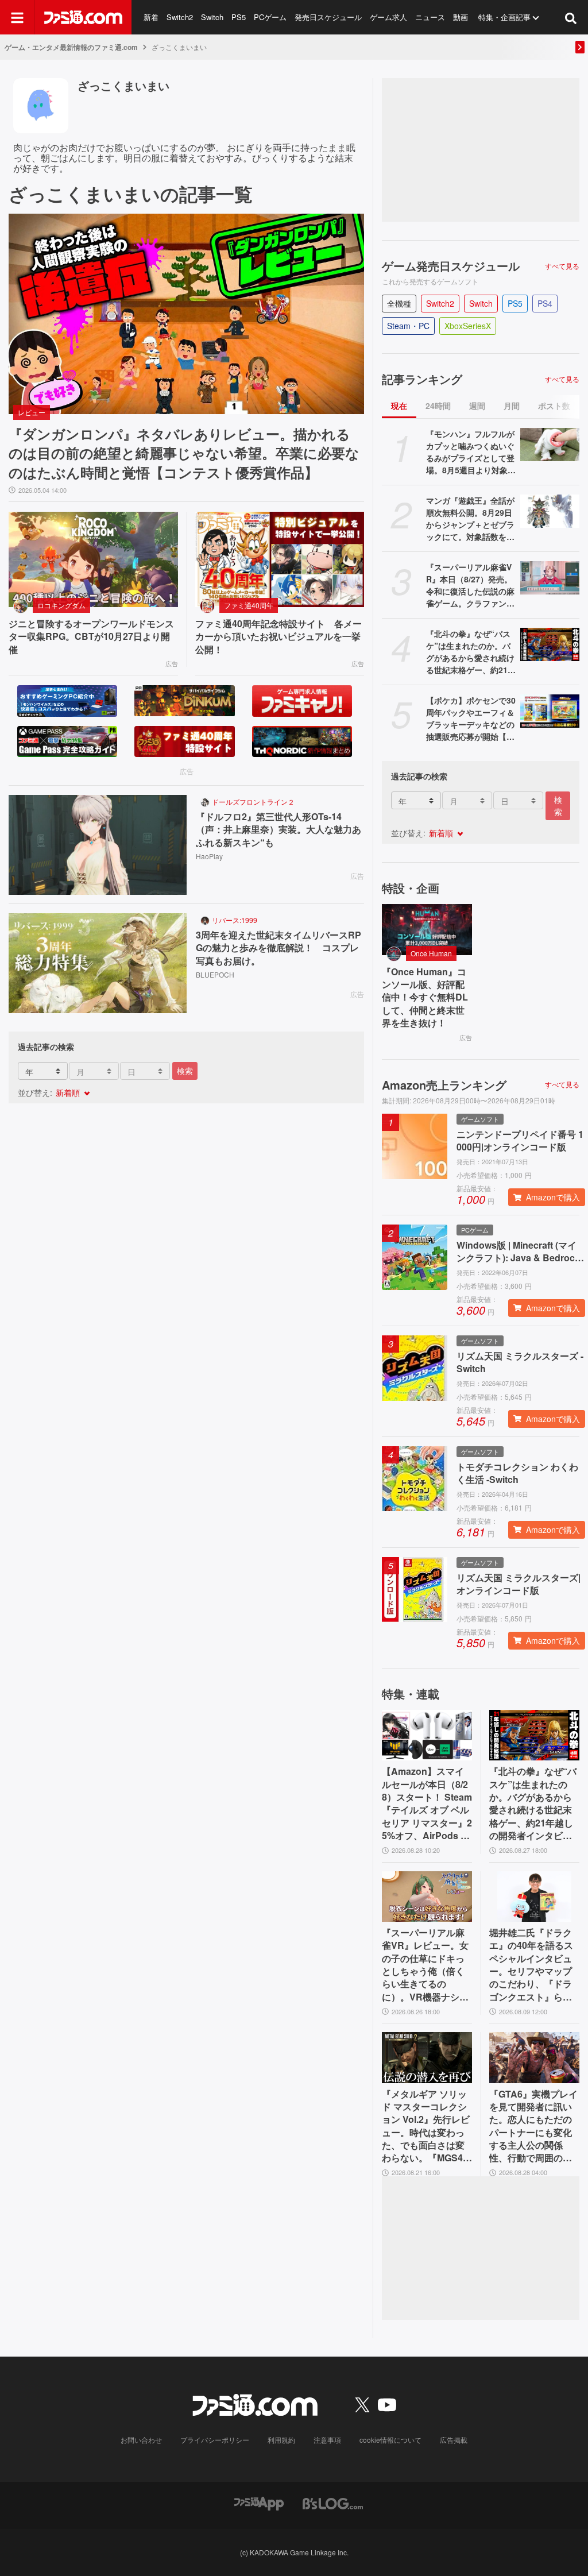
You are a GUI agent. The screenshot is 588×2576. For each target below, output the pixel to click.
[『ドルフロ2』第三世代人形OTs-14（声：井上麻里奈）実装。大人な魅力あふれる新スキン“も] (98, 845)
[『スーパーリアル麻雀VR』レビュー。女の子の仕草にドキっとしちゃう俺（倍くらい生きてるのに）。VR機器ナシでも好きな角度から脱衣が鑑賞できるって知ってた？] (427, 1897)
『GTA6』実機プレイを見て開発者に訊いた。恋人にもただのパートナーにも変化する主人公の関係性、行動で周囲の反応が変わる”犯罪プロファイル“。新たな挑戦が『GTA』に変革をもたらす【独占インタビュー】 (533, 2126)
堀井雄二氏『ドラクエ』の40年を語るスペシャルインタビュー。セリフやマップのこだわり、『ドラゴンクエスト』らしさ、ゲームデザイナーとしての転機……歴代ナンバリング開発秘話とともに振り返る (531, 1965)
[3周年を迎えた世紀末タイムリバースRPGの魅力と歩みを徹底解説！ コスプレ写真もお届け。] (98, 963)
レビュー (32, 412)
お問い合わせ (141, 2440)
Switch (212, 17)
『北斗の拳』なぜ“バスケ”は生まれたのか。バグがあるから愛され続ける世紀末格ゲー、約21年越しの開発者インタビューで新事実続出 (471, 652)
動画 (461, 17)
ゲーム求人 (388, 17)
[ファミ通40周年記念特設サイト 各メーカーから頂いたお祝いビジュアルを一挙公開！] (280, 559)
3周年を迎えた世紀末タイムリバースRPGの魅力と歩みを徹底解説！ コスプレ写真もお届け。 (278, 948)
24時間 (438, 405)
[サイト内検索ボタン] (571, 17)
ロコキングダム (61, 605)
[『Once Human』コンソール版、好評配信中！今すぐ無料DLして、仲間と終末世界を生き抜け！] (427, 929)
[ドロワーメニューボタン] (17, 17)
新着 (151, 17)
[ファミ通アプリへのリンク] (259, 2502)
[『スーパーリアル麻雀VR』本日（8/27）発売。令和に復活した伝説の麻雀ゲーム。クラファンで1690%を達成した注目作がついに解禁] (550, 578)
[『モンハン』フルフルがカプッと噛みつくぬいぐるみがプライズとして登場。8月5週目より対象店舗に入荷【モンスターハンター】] (550, 445)
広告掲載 (454, 2440)
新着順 (68, 1092)
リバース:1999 (235, 920)
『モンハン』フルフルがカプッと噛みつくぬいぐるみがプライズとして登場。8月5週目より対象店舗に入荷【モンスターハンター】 (471, 452)
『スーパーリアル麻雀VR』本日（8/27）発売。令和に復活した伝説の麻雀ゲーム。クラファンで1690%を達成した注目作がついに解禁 (471, 585)
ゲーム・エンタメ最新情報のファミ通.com (71, 47)
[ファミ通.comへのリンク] (83, 17)
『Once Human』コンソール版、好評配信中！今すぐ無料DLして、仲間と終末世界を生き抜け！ (425, 998)
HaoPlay (209, 856)
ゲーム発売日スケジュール (451, 266)
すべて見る (562, 266)
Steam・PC (408, 326)
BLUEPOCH (215, 974)
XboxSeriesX (468, 326)
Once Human (431, 953)
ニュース (430, 17)
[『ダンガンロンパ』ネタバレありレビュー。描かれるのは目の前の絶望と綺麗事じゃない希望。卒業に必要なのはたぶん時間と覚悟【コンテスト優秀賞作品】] (186, 314)
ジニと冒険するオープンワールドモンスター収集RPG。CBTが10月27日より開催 (91, 637)
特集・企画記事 (504, 17)
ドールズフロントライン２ (253, 802)
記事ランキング (422, 379)
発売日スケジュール (328, 17)
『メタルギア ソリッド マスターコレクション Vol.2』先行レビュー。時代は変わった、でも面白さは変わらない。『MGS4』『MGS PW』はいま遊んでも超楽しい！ (427, 2126)
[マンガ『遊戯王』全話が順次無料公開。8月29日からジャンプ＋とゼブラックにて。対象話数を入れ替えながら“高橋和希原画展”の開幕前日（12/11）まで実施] (550, 511)
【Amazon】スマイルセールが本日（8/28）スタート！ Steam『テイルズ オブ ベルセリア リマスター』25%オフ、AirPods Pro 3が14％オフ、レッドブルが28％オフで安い (427, 1803)
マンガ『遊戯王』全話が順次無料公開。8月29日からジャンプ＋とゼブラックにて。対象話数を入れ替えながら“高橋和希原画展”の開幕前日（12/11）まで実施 (470, 519)
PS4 (545, 303)
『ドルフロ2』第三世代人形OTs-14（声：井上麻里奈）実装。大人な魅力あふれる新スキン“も (278, 830)
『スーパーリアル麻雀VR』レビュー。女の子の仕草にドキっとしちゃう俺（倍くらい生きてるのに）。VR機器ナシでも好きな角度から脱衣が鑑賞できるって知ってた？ (425, 1965)
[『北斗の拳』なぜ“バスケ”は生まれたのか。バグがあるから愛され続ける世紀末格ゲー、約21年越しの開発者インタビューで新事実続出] (550, 644)
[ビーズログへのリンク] (333, 2502)
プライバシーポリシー (215, 2440)
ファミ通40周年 (249, 605)
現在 (399, 405)
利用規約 (281, 2440)
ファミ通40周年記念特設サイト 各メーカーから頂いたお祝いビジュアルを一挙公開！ (278, 637)
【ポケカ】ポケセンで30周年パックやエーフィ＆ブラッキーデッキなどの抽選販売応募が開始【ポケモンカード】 (471, 719)
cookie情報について (390, 2440)
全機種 (399, 303)
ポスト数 (554, 405)
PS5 (239, 17)
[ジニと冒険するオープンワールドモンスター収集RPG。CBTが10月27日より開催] (93, 559)
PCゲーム (270, 17)
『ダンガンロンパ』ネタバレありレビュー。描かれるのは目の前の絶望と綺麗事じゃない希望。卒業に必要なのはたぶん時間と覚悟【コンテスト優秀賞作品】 (184, 453)
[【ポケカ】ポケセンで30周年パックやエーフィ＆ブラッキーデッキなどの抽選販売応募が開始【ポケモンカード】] (550, 711)
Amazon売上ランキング (444, 1085)
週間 (477, 405)
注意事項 (327, 2440)
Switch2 (180, 17)
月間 (512, 405)
